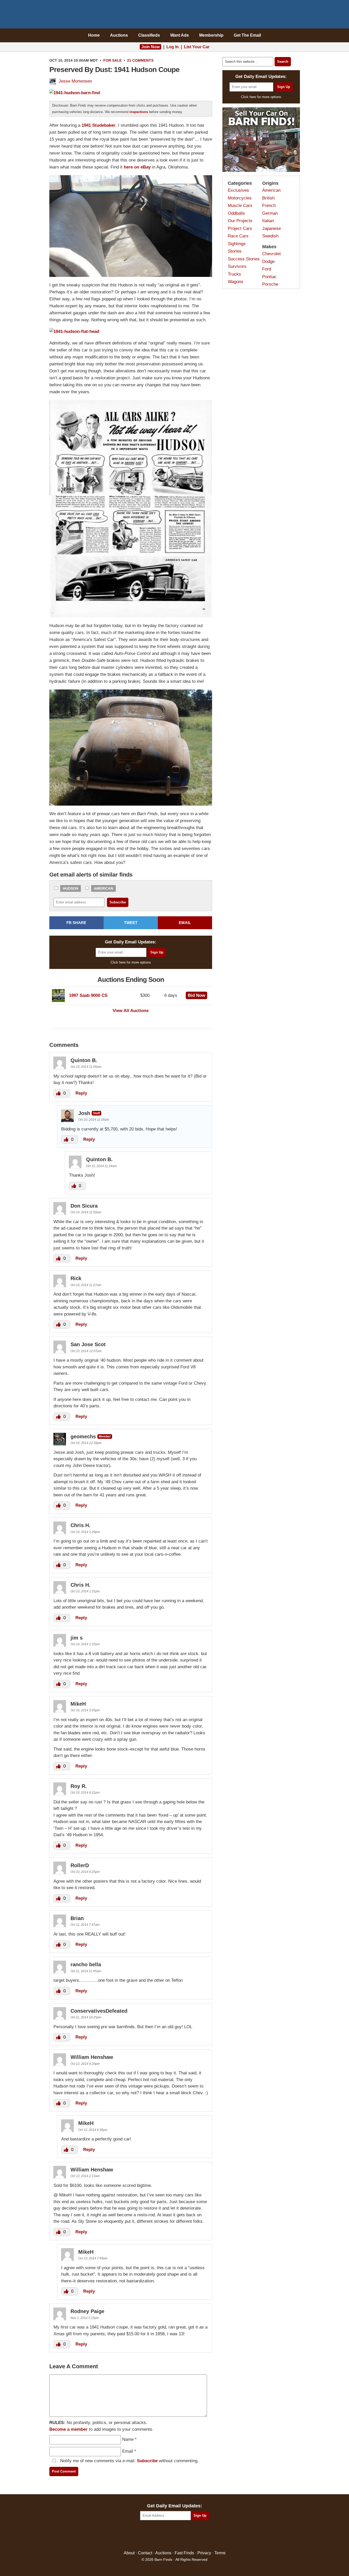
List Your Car (197, 47)
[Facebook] (152, 2536)
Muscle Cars (240, 206)
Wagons (236, 282)
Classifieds (149, 35)
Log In (173, 47)
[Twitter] (163, 2536)
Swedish (270, 236)
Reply (81, 1093)
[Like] (59, 1093)
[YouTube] (197, 2536)
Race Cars (238, 236)
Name (128, 2439)
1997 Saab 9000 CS (88, 995)
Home (94, 35)
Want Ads (180, 35)
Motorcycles (240, 198)
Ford (267, 269)
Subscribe (147, 2461)
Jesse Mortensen (75, 81)
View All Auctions (131, 1011)
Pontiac (269, 277)
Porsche (270, 284)
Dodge (268, 262)
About (129, 2553)
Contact (145, 2553)
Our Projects (240, 221)
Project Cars (240, 228)
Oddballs (236, 213)
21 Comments (140, 60)
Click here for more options (131, 962)
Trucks (234, 274)
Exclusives (238, 190)
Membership (211, 35)
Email (128, 2451)
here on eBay (137, 167)
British (268, 198)
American (103, 888)
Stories (235, 251)
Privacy (204, 2553)
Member (105, 1436)
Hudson (71, 888)
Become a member (68, 2429)
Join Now (150, 47)
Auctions (119, 35)
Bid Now (196, 995)
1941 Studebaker (99, 125)
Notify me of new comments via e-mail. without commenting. (129, 2461)
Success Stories (244, 259)
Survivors (237, 266)
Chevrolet (272, 254)
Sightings (237, 244)
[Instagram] (186, 2536)
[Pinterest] (174, 2536)
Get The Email (247, 35)
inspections (139, 112)
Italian (268, 221)
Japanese (272, 228)
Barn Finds (174, 15)
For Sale (113, 60)
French (269, 206)
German (270, 213)
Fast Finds (184, 2553)
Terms (220, 2553)
